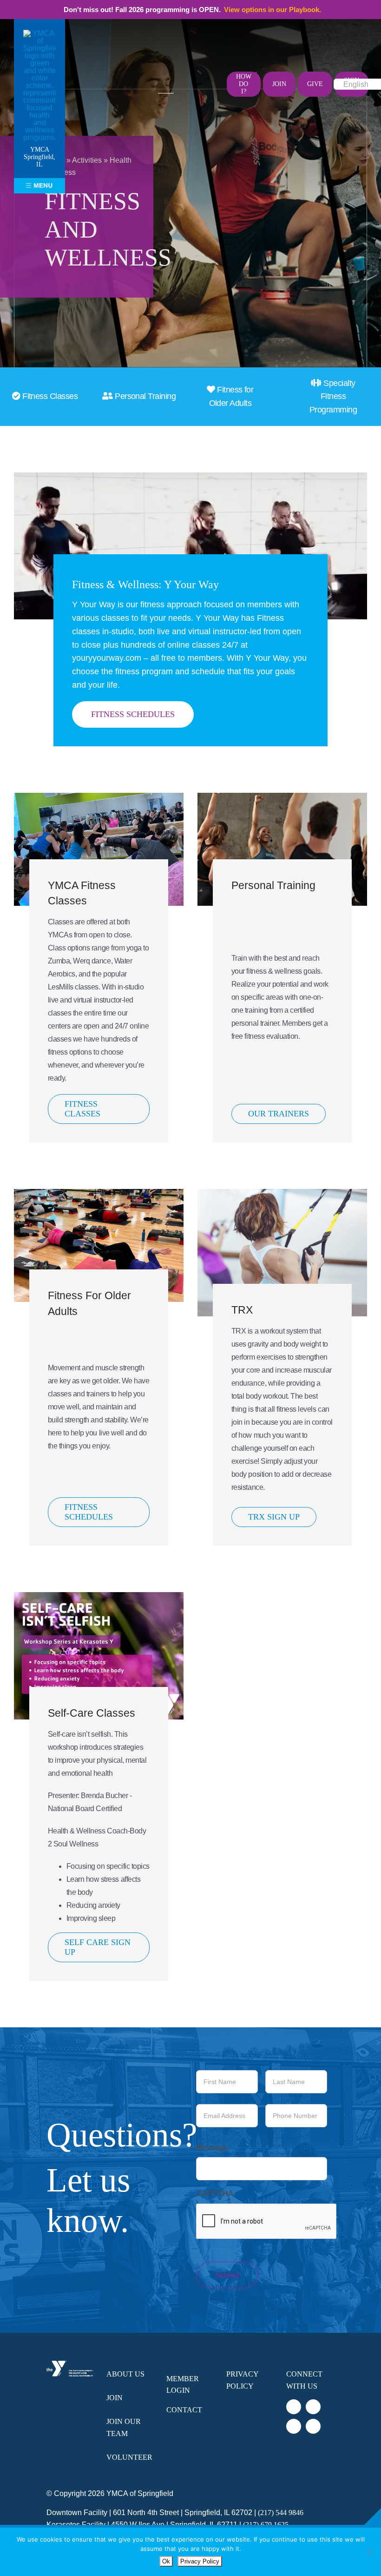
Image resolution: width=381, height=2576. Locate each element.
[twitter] (210, 76)
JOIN (279, 84)
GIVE (315, 84)
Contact (184, 2410)
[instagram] (198, 92)
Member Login (183, 2385)
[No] (369, 2552)
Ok (166, 2561)
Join (115, 2398)
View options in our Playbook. (273, 10)
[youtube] (210, 92)
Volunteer (129, 2457)
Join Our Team (124, 2427)
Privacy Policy (242, 2380)
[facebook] (198, 76)
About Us (125, 2374)
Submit (227, 2275)
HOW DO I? (244, 84)
